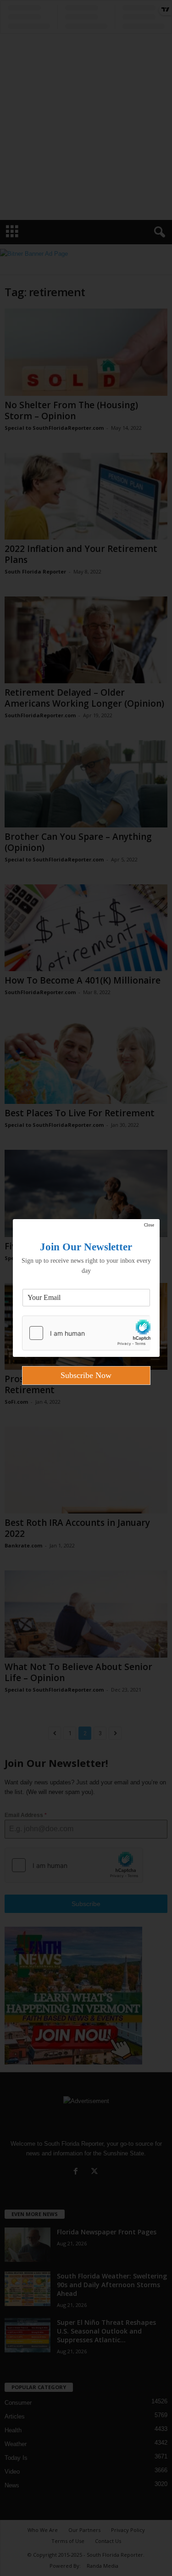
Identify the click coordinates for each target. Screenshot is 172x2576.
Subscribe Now (86, 1375)
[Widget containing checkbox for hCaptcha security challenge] (86, 1333)
